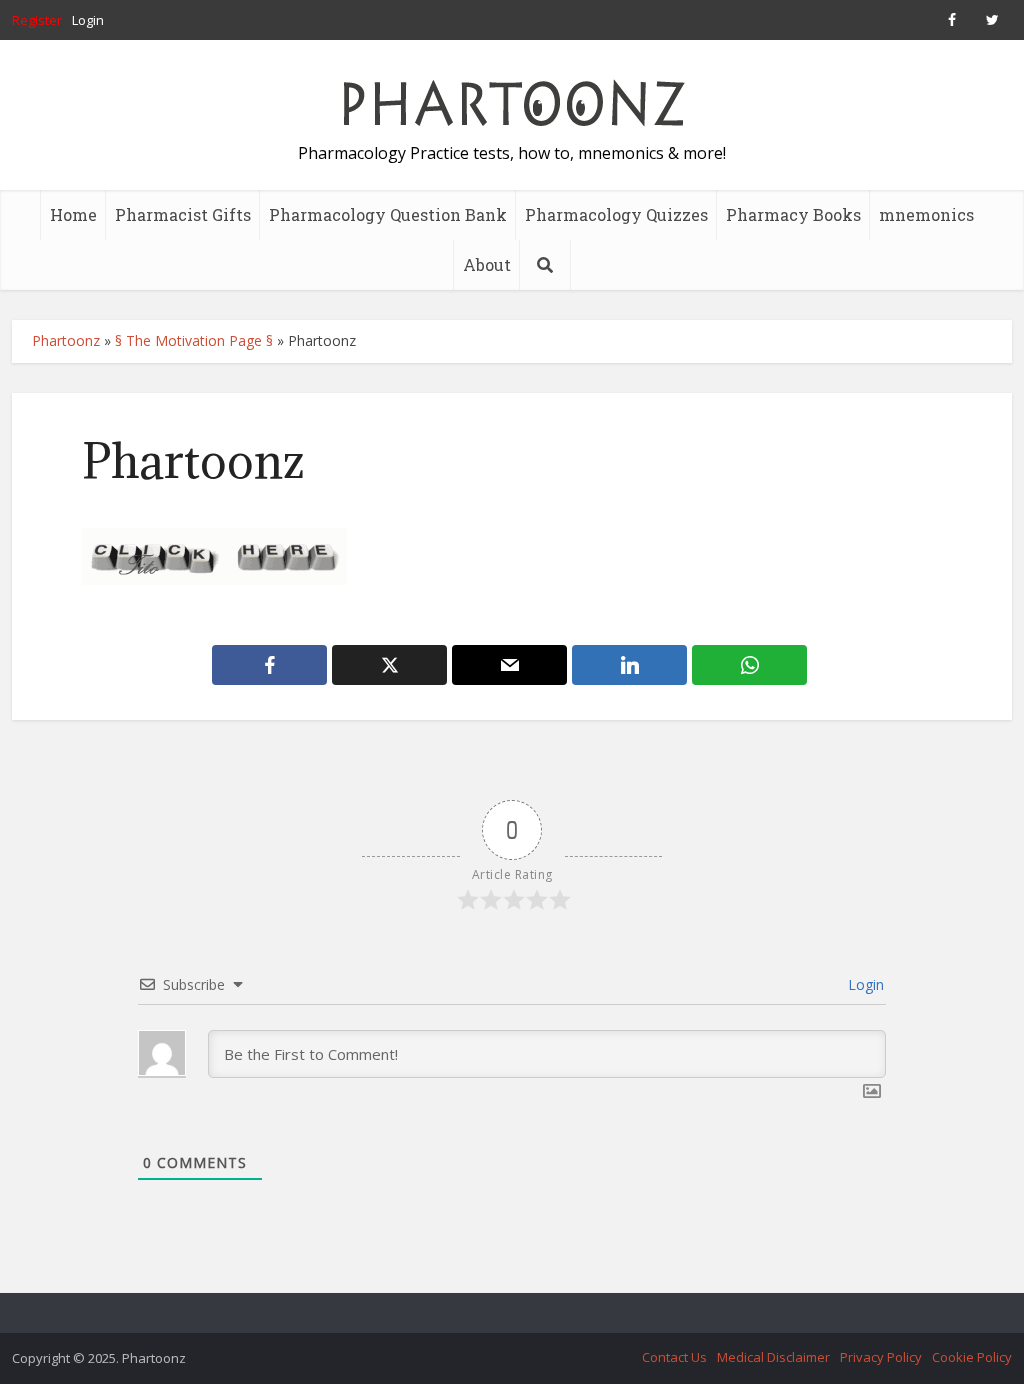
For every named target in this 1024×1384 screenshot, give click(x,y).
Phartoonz (66, 340)
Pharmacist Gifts (183, 214)
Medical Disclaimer (773, 1357)
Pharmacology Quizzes (616, 214)
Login (88, 20)
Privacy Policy (881, 1357)
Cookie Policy (972, 1357)
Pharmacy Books (793, 214)
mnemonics (926, 214)
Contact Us (674, 1357)
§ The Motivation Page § (194, 340)
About (487, 264)
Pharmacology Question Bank (388, 214)
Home (73, 214)
